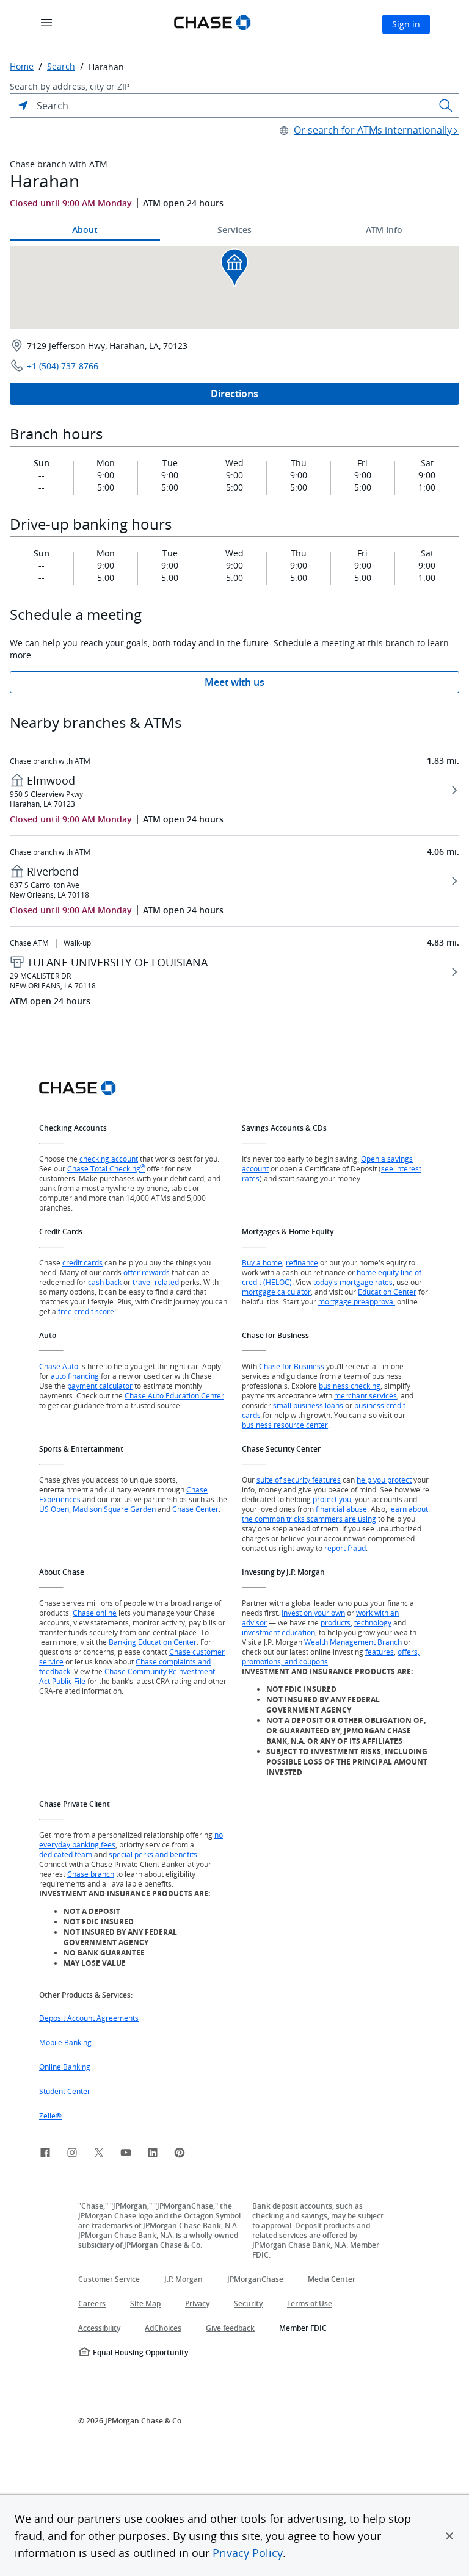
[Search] (446, 106)
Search (61, 67)
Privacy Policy (248, 2553)
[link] (45, 2154)
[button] (449, 2536)
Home (22, 67)
